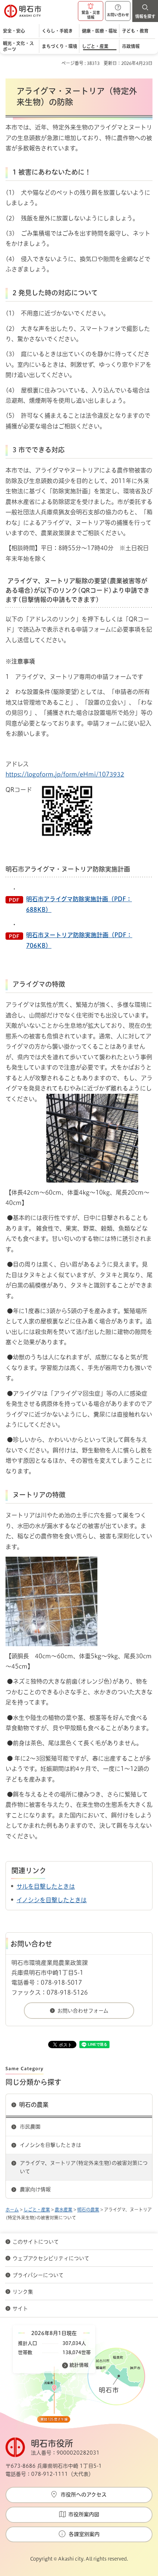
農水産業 (64, 2210)
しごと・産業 (37, 2210)
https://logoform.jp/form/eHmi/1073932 (65, 774)
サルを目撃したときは (46, 1886)
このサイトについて (36, 2242)
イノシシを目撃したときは (52, 1900)
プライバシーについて (38, 2275)
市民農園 (30, 2127)
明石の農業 (34, 2105)
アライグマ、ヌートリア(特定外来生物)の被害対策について (84, 2167)
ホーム (12, 2210)
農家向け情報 (35, 2189)
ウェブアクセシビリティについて (51, 2258)
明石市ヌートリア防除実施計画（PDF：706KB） (79, 940)
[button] (91, 11)
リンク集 (23, 2292)
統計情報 (79, 2365)
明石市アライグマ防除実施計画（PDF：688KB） (79, 904)
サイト (21, 2309)
